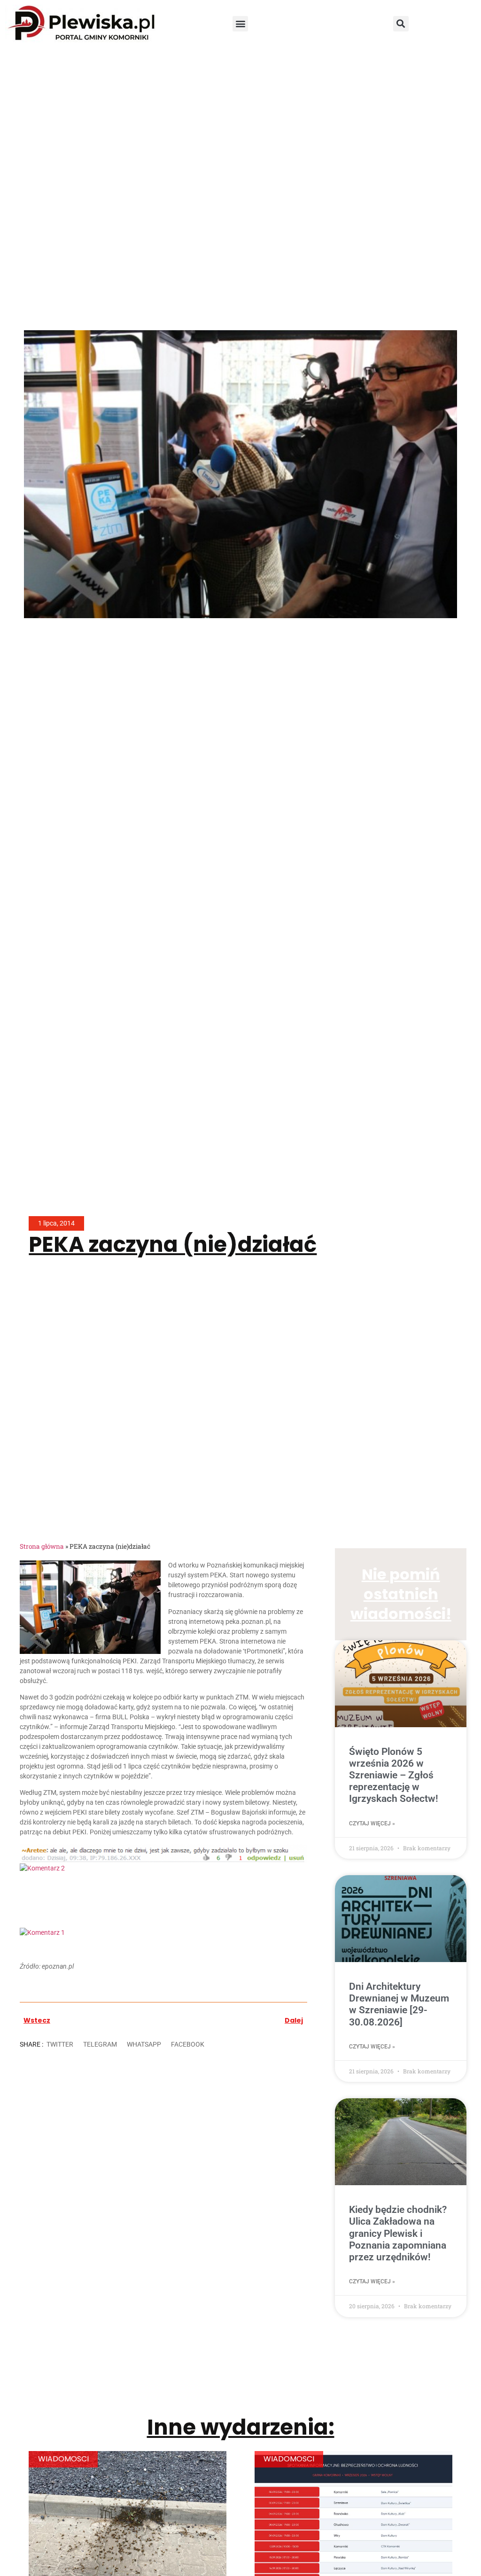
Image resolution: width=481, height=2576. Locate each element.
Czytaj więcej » (372, 1823)
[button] (240, 24)
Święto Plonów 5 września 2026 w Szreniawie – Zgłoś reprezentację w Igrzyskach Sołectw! (394, 1775)
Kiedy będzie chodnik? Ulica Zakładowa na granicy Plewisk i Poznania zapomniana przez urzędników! (398, 2233)
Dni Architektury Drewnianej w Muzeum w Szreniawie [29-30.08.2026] (399, 2004)
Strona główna (42, 1546)
